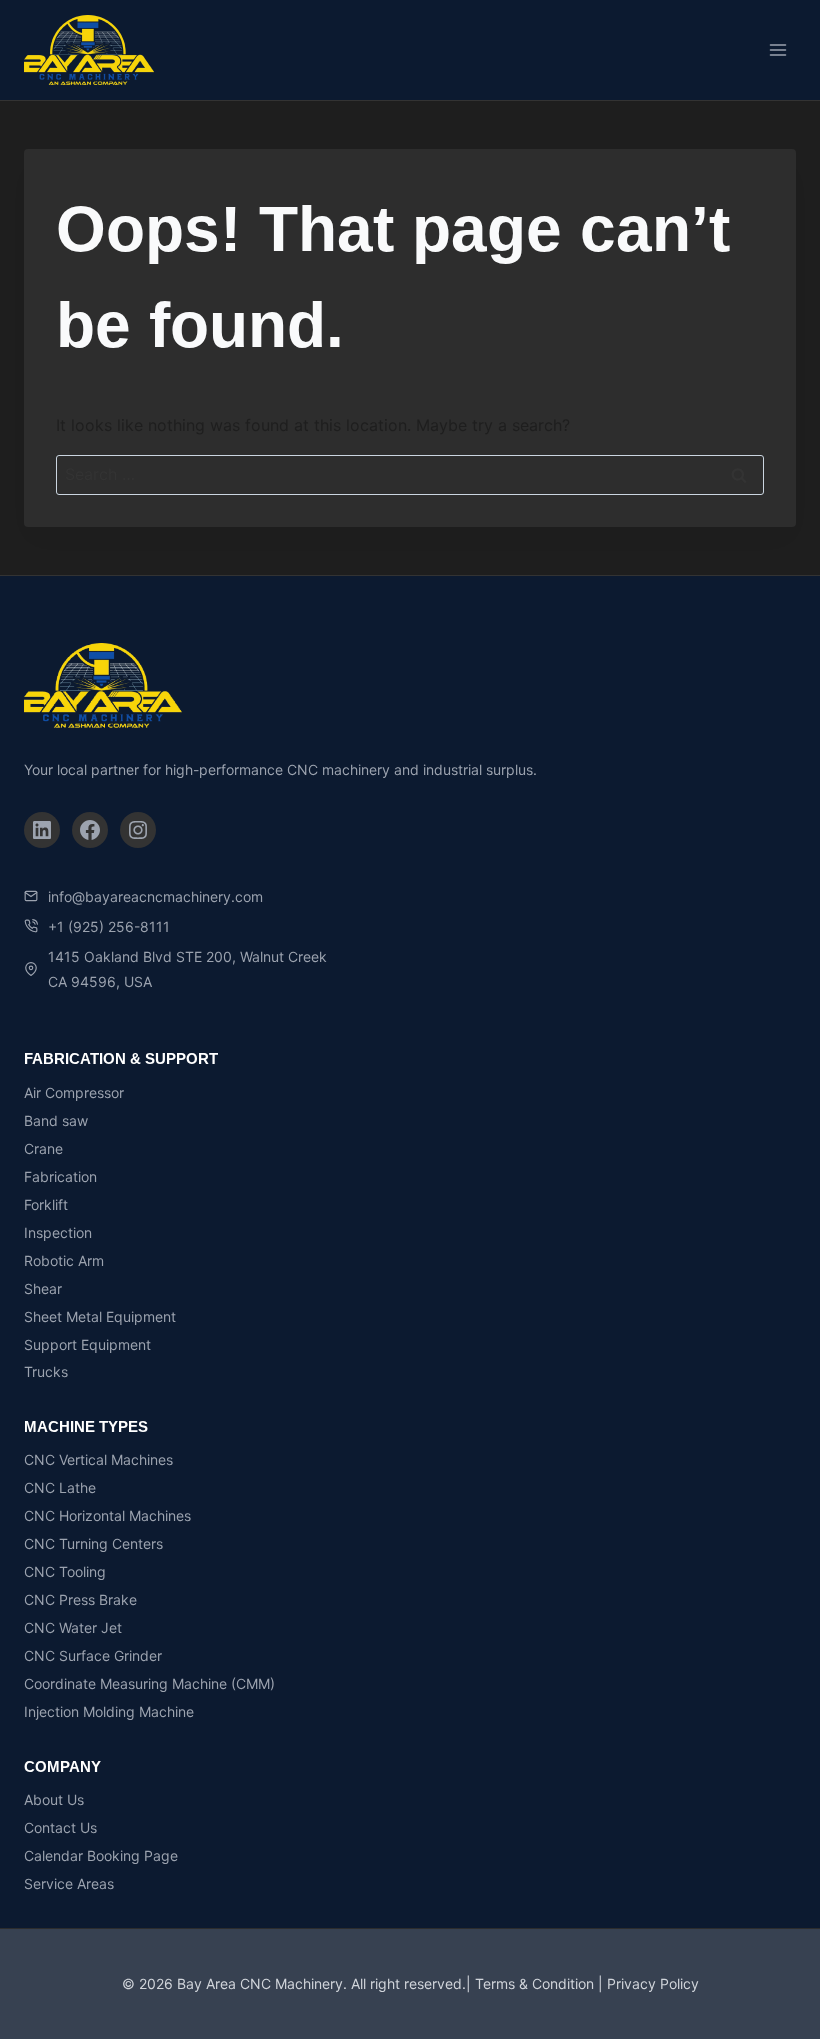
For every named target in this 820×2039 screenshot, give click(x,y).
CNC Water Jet (73, 1627)
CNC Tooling (65, 1571)
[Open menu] (777, 49)
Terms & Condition (534, 1983)
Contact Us (60, 1827)
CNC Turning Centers (93, 1543)
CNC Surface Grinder (93, 1655)
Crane (43, 1148)
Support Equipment (87, 1344)
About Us (54, 1799)
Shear (43, 1288)
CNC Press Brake (80, 1599)
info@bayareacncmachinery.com (155, 896)
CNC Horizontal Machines (107, 1515)
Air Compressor (74, 1092)
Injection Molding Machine (109, 1711)
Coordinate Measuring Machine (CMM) (149, 1683)
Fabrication (60, 1176)
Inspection (58, 1232)
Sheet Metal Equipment (100, 1316)
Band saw (56, 1120)
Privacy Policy (653, 1983)
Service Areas (69, 1883)
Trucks (46, 1371)
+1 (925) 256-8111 (109, 926)
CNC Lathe (60, 1487)
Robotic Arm (64, 1260)
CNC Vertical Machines (98, 1459)
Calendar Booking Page (101, 1855)
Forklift (46, 1204)
